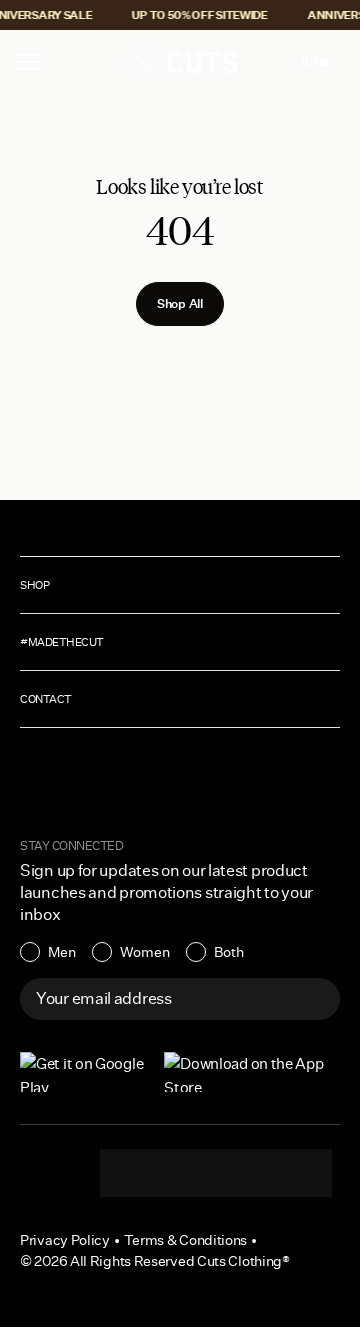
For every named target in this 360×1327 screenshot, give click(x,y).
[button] (28, 62)
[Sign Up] (314, 999)
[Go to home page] (180, 62)
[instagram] (136, 1173)
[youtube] (256, 1173)
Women (145, 952)
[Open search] (269, 62)
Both (229, 952)
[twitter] (296, 1173)
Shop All (180, 303)
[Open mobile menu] (30, 62)
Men (62, 952)
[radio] (48, 952)
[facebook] (216, 1173)
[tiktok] (176, 1173)
